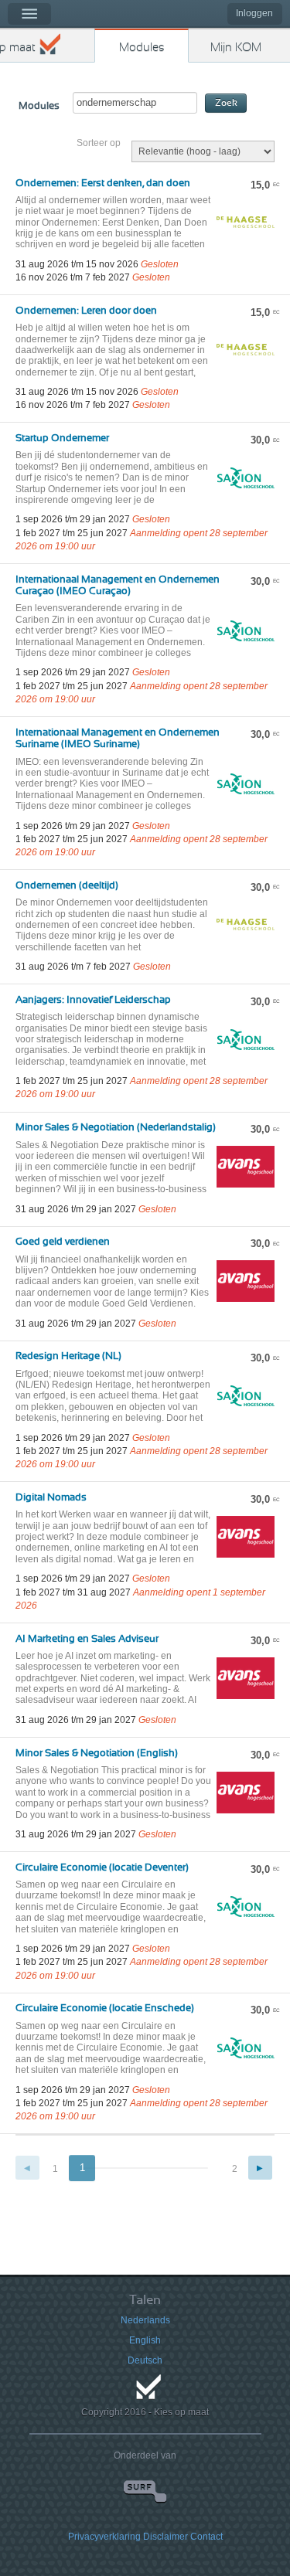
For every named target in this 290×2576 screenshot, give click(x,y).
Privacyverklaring (104, 2537)
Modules (142, 48)
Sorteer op (99, 143)
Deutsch (145, 2360)
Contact (206, 2537)
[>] (260, 2168)
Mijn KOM (236, 48)
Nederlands (145, 2320)
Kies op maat (18, 48)
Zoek (226, 103)
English (145, 2340)
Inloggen (254, 13)
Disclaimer (165, 2537)
